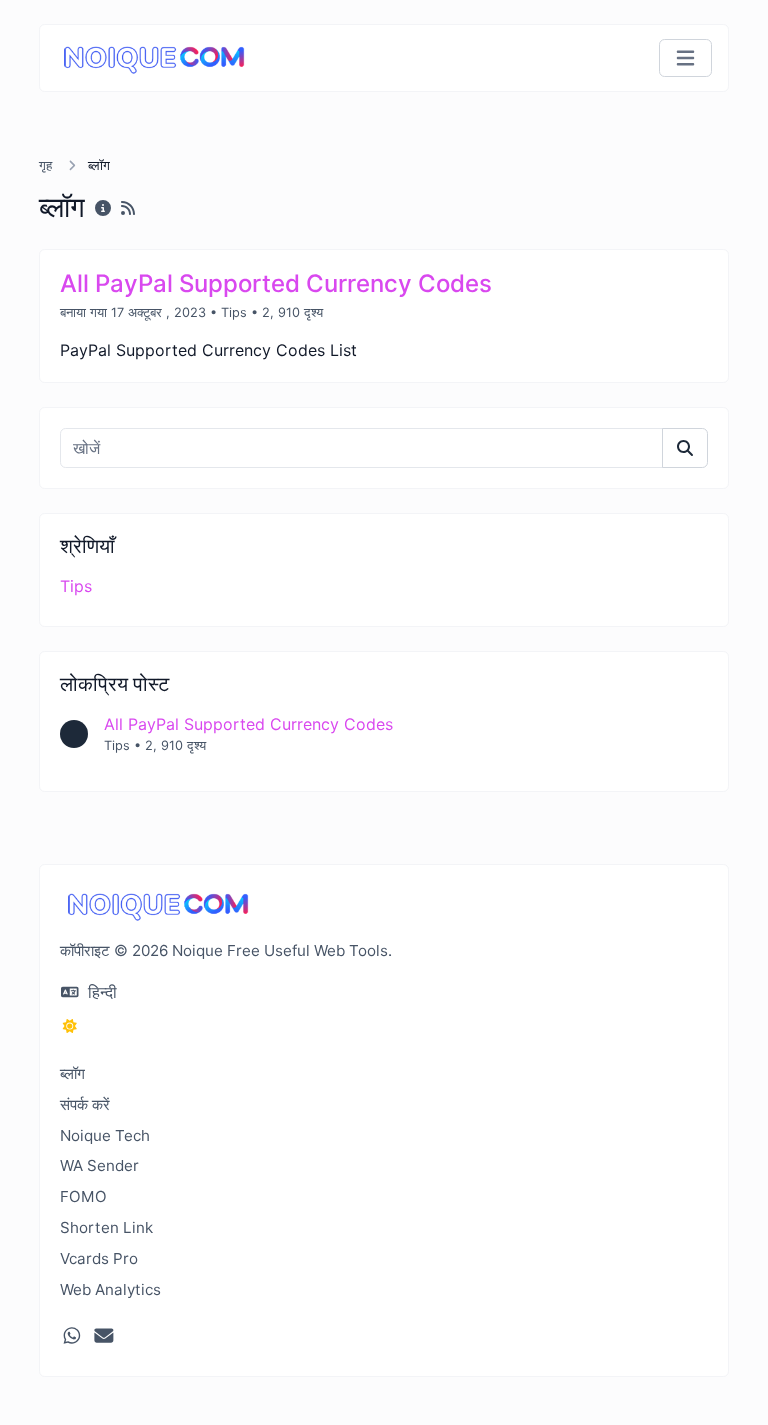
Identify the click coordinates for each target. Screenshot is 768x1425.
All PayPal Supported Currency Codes (248, 724)
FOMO (83, 1196)
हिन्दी (100, 992)
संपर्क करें (85, 1104)
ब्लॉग (72, 1073)
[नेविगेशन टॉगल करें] (685, 58)
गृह (47, 165)
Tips (234, 312)
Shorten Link (106, 1227)
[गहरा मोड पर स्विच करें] (70, 1026)
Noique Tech (105, 1135)
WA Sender (99, 1165)
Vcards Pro (99, 1258)
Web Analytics (110, 1289)
